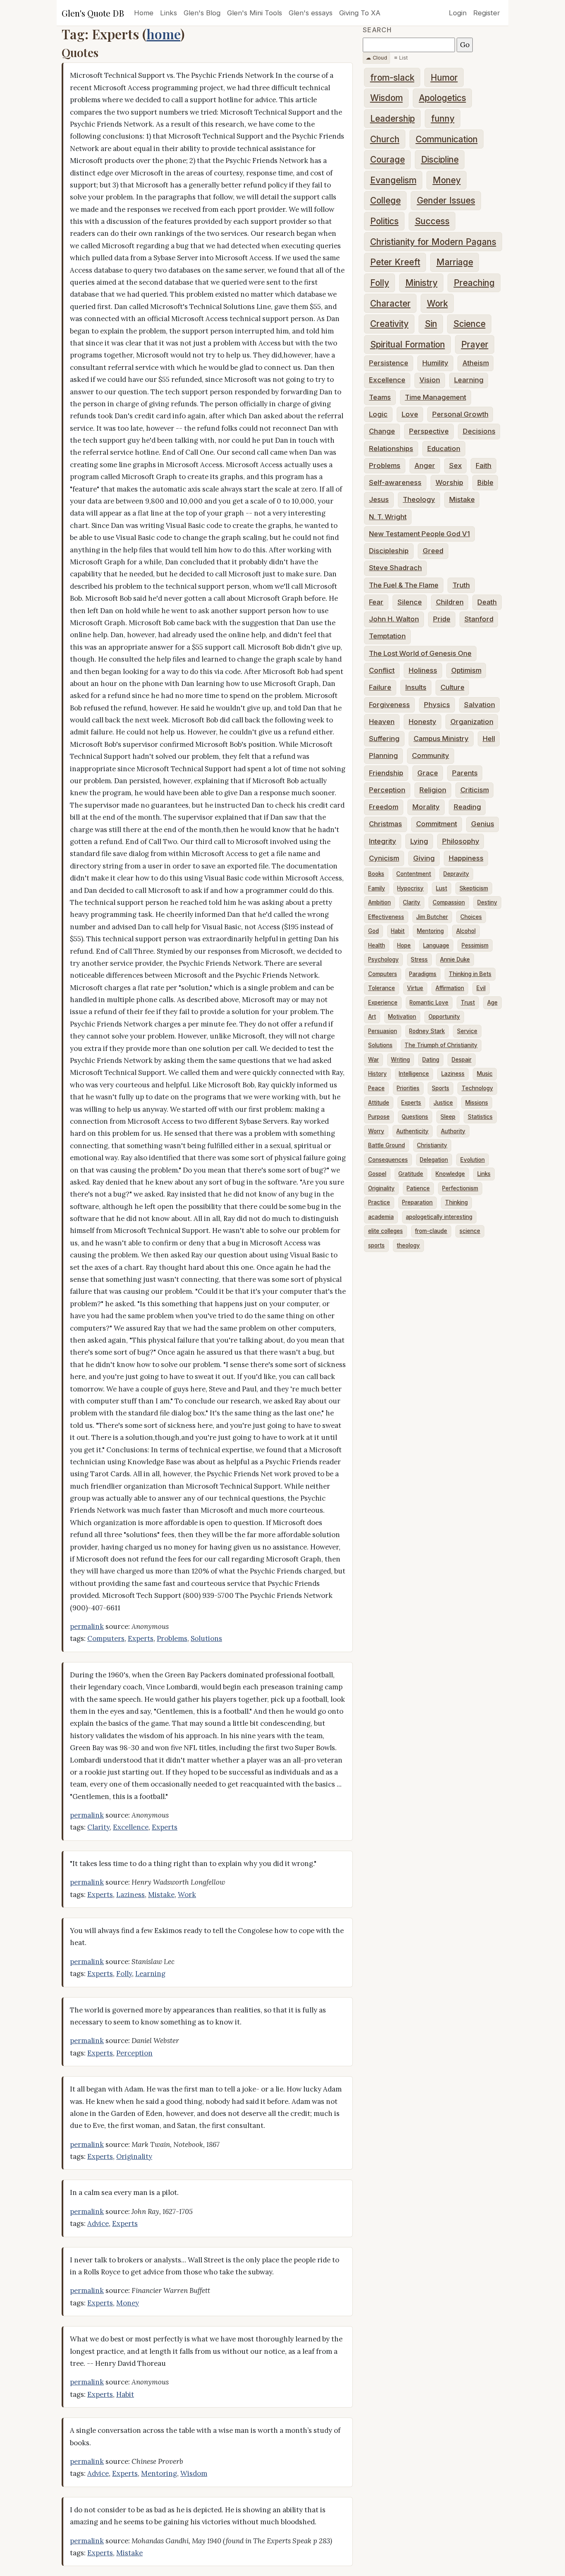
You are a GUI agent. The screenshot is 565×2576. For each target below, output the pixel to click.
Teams (380, 397)
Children (450, 602)
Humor (444, 78)
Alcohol (466, 931)
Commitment (437, 824)
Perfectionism (460, 1188)
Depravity (456, 874)
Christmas (385, 824)
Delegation (434, 1160)
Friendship (386, 773)
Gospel (377, 1174)
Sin (431, 324)
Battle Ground (387, 1145)
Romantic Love (429, 1003)
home (163, 34)
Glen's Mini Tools (255, 13)
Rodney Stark (427, 1031)
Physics (437, 705)
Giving (424, 858)
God (373, 931)
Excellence (131, 1827)
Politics (384, 221)
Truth (461, 585)
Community (431, 756)
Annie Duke (455, 959)
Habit (125, 2394)
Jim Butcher (432, 917)
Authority (453, 1131)
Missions (477, 1103)
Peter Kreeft (395, 262)
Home (144, 13)
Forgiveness (389, 705)
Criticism (475, 790)
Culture (452, 687)
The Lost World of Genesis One (420, 653)
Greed (433, 551)
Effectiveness (386, 917)
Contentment (414, 874)
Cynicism (384, 858)
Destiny (487, 902)
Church (385, 139)
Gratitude (411, 1174)
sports (376, 1245)
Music (485, 1074)
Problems (172, 1638)
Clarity (98, 1827)
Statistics (480, 1117)
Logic (378, 414)
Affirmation (450, 988)
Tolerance (382, 988)
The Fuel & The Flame (404, 585)
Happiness (466, 858)
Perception (134, 2053)
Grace (428, 773)
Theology (419, 499)
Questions (415, 1117)
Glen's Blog (202, 13)
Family (377, 888)
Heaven (382, 722)
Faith (484, 465)
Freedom (384, 807)
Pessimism (475, 945)
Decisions (479, 431)
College (385, 200)
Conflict (382, 670)
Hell (489, 739)
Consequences (388, 1160)
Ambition (379, 902)
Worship (449, 482)
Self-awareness (395, 482)
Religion (433, 790)
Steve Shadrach (395, 568)
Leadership (393, 119)
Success (432, 221)
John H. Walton (394, 619)
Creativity (389, 324)
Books (376, 874)
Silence (410, 602)
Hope (404, 945)
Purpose (379, 1117)
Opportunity (444, 1017)
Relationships (391, 449)
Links (169, 13)
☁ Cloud (376, 58)
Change (382, 431)
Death (487, 602)
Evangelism (393, 180)
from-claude (431, 1231)
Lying (419, 841)
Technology (477, 1088)
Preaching (474, 283)
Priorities (408, 1088)
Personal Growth (460, 414)
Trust (468, 1003)
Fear (376, 602)
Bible (485, 482)
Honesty (423, 722)
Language (436, 945)
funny (443, 119)
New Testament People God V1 (419, 534)
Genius (483, 824)
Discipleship (389, 551)
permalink (87, 1626)
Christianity (432, 1145)
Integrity (383, 841)
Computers (106, 1638)
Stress (419, 959)
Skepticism (474, 888)
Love (410, 414)
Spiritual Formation (408, 344)
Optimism (466, 670)
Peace (376, 1088)
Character (390, 303)
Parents (465, 773)
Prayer (475, 344)
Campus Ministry (441, 739)
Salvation (480, 705)
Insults (416, 687)
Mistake (161, 1895)
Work (187, 1895)
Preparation (417, 1202)
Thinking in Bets (470, 974)
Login (458, 13)
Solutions (206, 1638)
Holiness (423, 670)
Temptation (387, 636)
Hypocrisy (410, 888)
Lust (442, 888)
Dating (431, 1060)
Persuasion (383, 1031)
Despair (462, 1060)
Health (377, 945)
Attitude (379, 1103)
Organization (472, 722)
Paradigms (423, 974)
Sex (456, 465)
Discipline (440, 160)
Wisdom (194, 2473)
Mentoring (159, 2473)
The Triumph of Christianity (441, 1045)
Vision (430, 380)
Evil (481, 988)
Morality (426, 807)
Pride (442, 619)
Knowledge (450, 1174)
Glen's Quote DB (93, 13)
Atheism (476, 363)
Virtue (415, 988)
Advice (98, 2223)
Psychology (383, 959)
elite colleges (385, 1231)
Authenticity (412, 1131)
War (373, 1060)
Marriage (455, 262)
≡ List (401, 58)
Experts (141, 1638)
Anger (425, 465)
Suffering (384, 739)
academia (381, 1217)
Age (492, 1003)
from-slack (392, 78)
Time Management (436, 397)
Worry (376, 1131)
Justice (443, 1103)
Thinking (456, 1202)
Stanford (479, 619)
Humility (435, 363)
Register (487, 13)
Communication (447, 139)
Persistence (389, 363)
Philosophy (461, 841)
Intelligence (414, 1074)
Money (128, 2303)
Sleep (448, 1117)
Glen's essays (311, 13)
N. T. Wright (388, 517)
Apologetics (443, 98)
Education (444, 449)
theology (408, 1245)
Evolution (473, 1160)
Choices (471, 917)
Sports (441, 1088)
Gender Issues (446, 200)
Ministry (421, 283)
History (377, 1074)
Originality (134, 2156)
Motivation (402, 1017)
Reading (467, 807)
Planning (383, 756)
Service (467, 1031)
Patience (418, 1188)
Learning (150, 1974)
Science (469, 324)
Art (372, 1017)
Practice (379, 1202)
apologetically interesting (439, 1217)
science (470, 1231)
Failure (380, 687)
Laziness (130, 1895)
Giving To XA (360, 13)
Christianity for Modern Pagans (433, 242)
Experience (383, 1003)
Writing (400, 1060)
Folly (124, 1974)
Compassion (449, 902)
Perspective (429, 431)
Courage (388, 160)
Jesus (379, 499)
